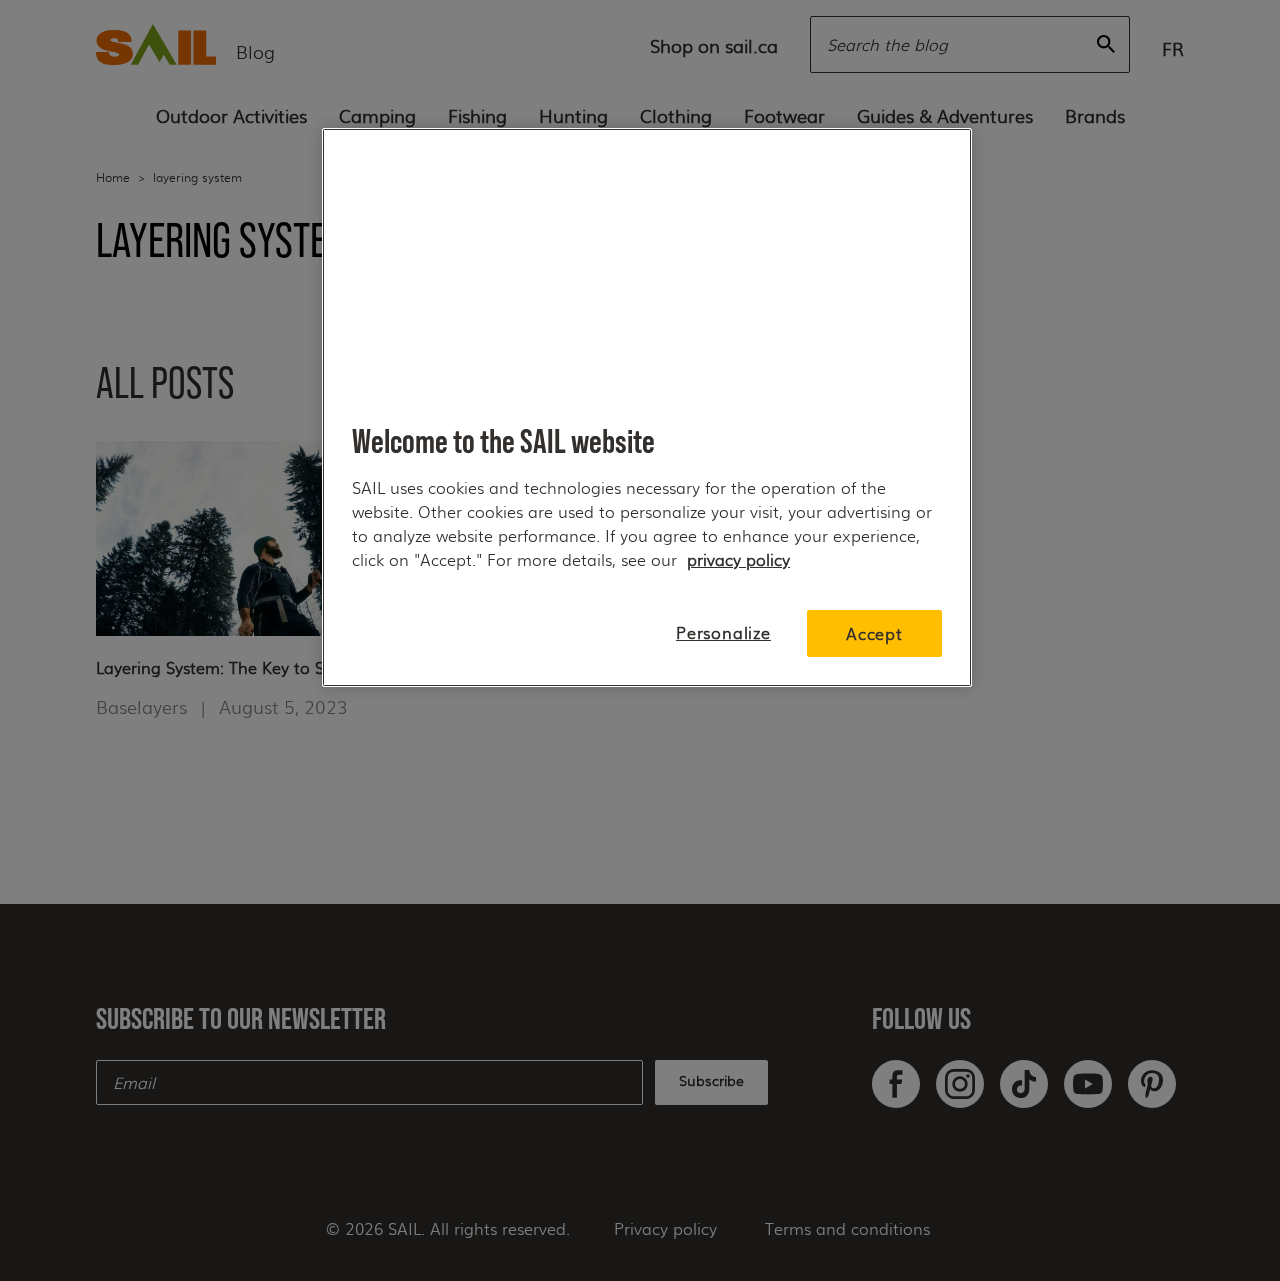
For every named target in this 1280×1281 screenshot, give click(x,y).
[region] (647, 407)
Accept (874, 633)
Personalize (723, 632)
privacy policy (738, 559)
